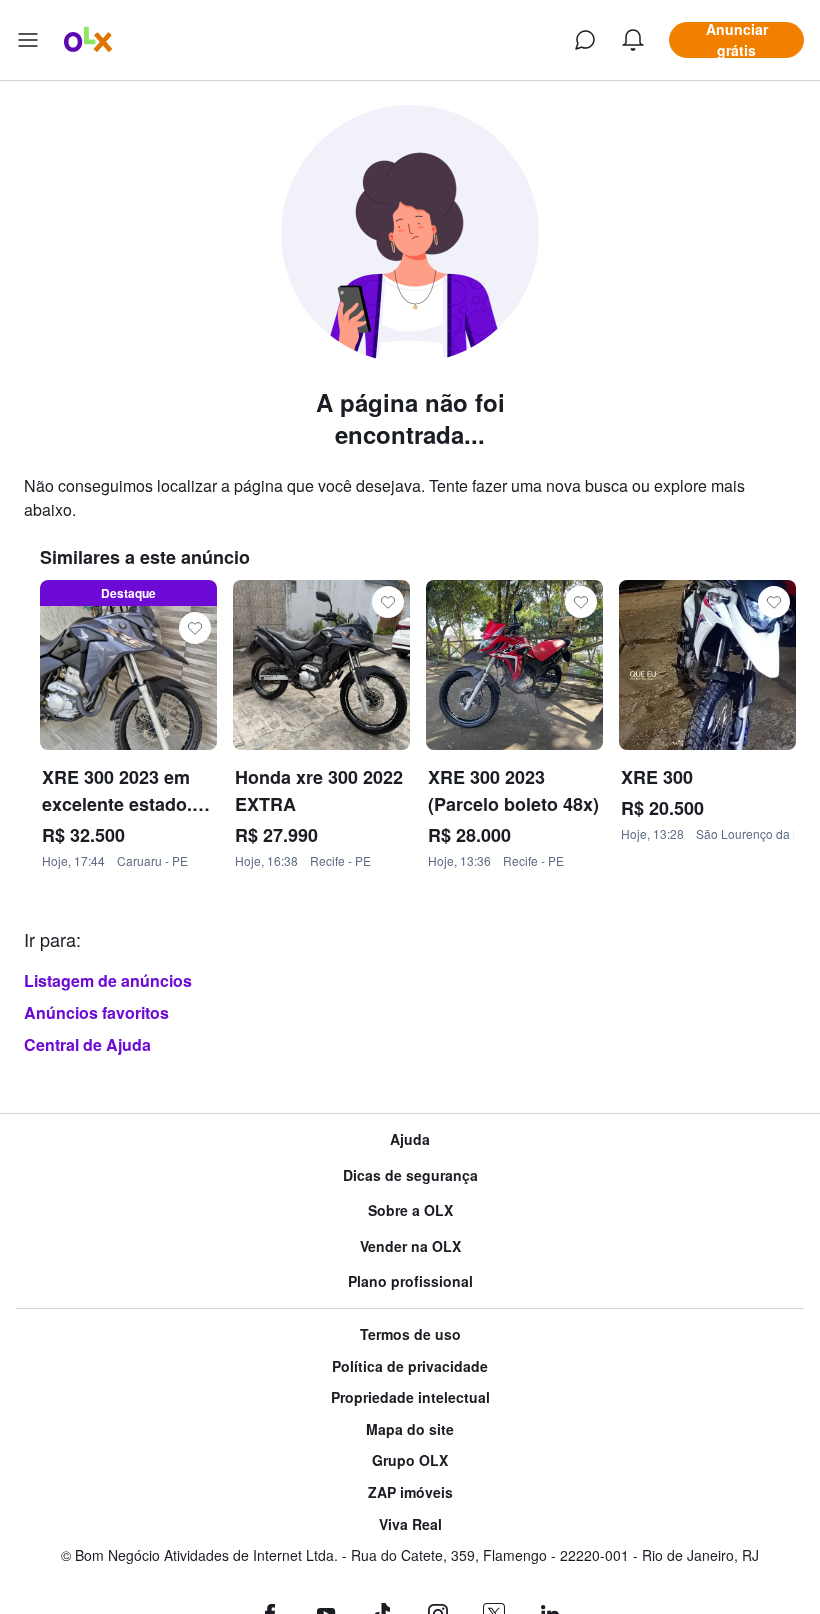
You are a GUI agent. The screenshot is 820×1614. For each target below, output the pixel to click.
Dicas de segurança (410, 1175)
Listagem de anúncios (108, 980)
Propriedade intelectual (410, 1397)
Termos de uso (410, 1334)
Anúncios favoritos (96, 1012)
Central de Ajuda (87, 1044)
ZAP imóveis (410, 1492)
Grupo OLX (410, 1460)
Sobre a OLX (410, 1210)
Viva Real (410, 1524)
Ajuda (410, 1139)
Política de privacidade (410, 1366)
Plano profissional (410, 1281)
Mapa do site (410, 1429)
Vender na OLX (410, 1246)
